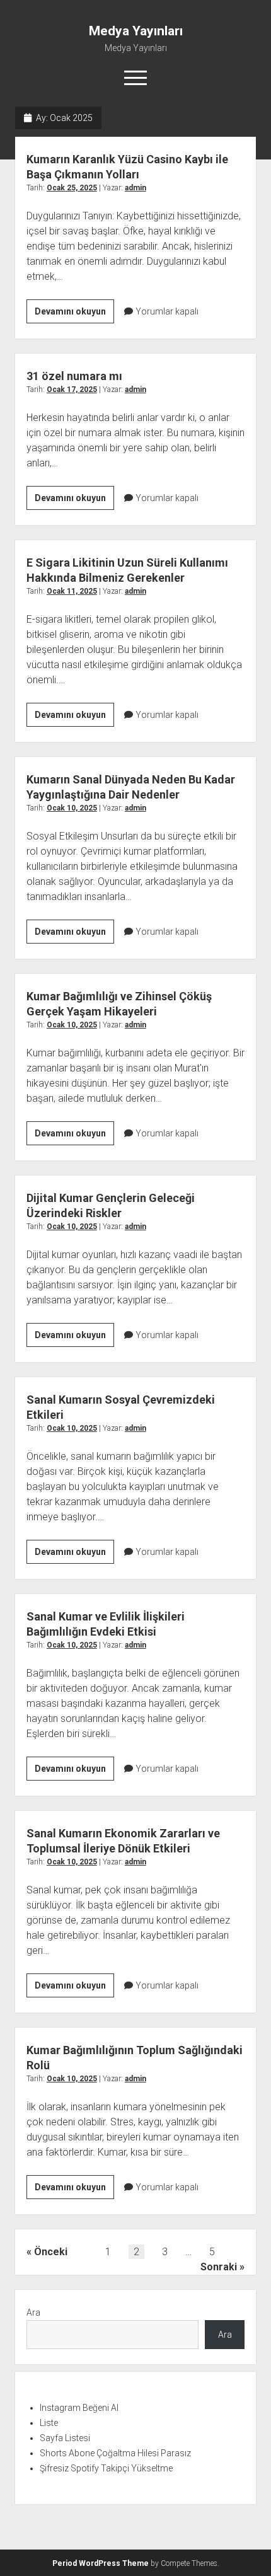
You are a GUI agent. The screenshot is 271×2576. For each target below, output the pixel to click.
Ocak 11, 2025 (72, 591)
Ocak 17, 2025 (72, 390)
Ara (33, 2313)
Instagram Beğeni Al (79, 2408)
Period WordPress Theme (101, 2563)
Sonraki (219, 2267)
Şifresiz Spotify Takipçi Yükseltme (106, 2468)
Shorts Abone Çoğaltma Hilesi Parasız (115, 2453)
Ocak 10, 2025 (72, 808)
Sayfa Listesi (65, 2438)
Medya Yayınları (136, 31)
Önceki (51, 2252)
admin (135, 188)
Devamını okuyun (74, 315)
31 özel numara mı (74, 376)
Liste (49, 2423)
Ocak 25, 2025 (72, 188)
